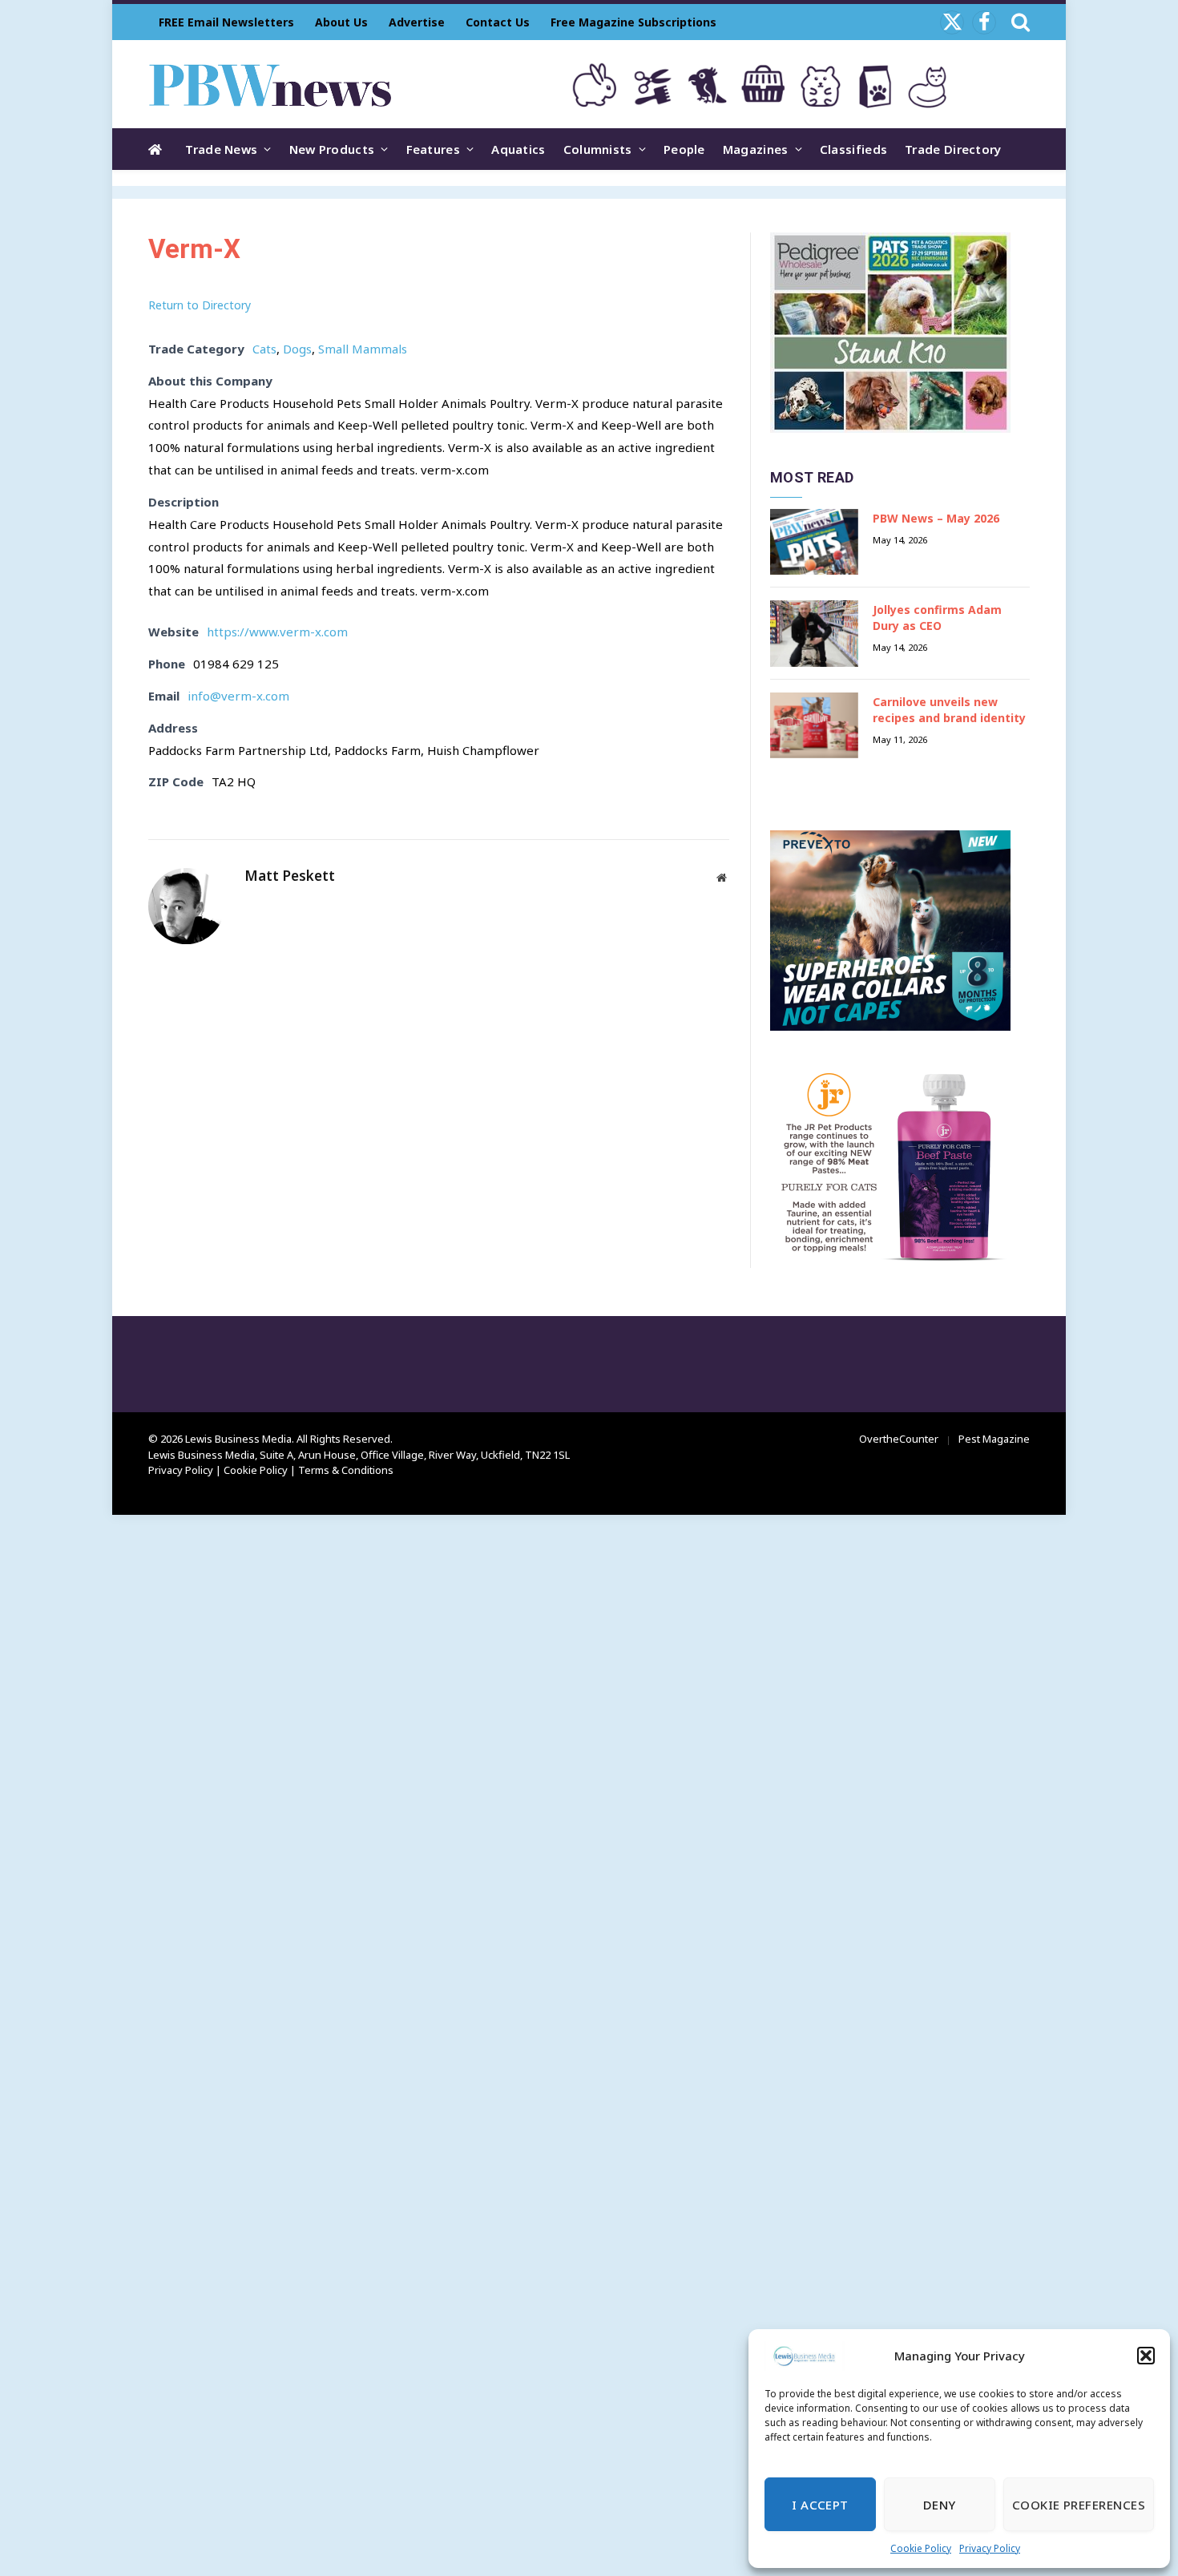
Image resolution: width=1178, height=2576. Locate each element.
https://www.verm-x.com (277, 632)
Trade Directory (953, 149)
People (684, 149)
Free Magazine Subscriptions (633, 22)
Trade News (221, 149)
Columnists (598, 149)
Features (433, 149)
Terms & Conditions (346, 1470)
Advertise (417, 22)
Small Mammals (363, 349)
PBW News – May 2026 (936, 518)
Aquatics (518, 149)
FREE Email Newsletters (226, 22)
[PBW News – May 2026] (814, 542)
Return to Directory (200, 305)
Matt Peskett (290, 876)
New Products (332, 149)
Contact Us (498, 22)
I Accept (820, 2505)
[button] (1146, 2356)
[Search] (1019, 22)
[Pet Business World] (270, 84)
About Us (341, 22)
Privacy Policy (990, 2548)
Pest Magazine (994, 1439)
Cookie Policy (921, 2548)
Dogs (297, 349)
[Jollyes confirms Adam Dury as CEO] (814, 634)
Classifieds (853, 149)
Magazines (756, 149)
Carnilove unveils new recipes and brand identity (949, 710)
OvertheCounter (899, 1439)
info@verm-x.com (238, 696)
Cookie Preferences (1079, 2505)
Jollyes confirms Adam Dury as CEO (937, 618)
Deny (940, 2505)
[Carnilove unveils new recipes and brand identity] (814, 726)
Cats (264, 349)
